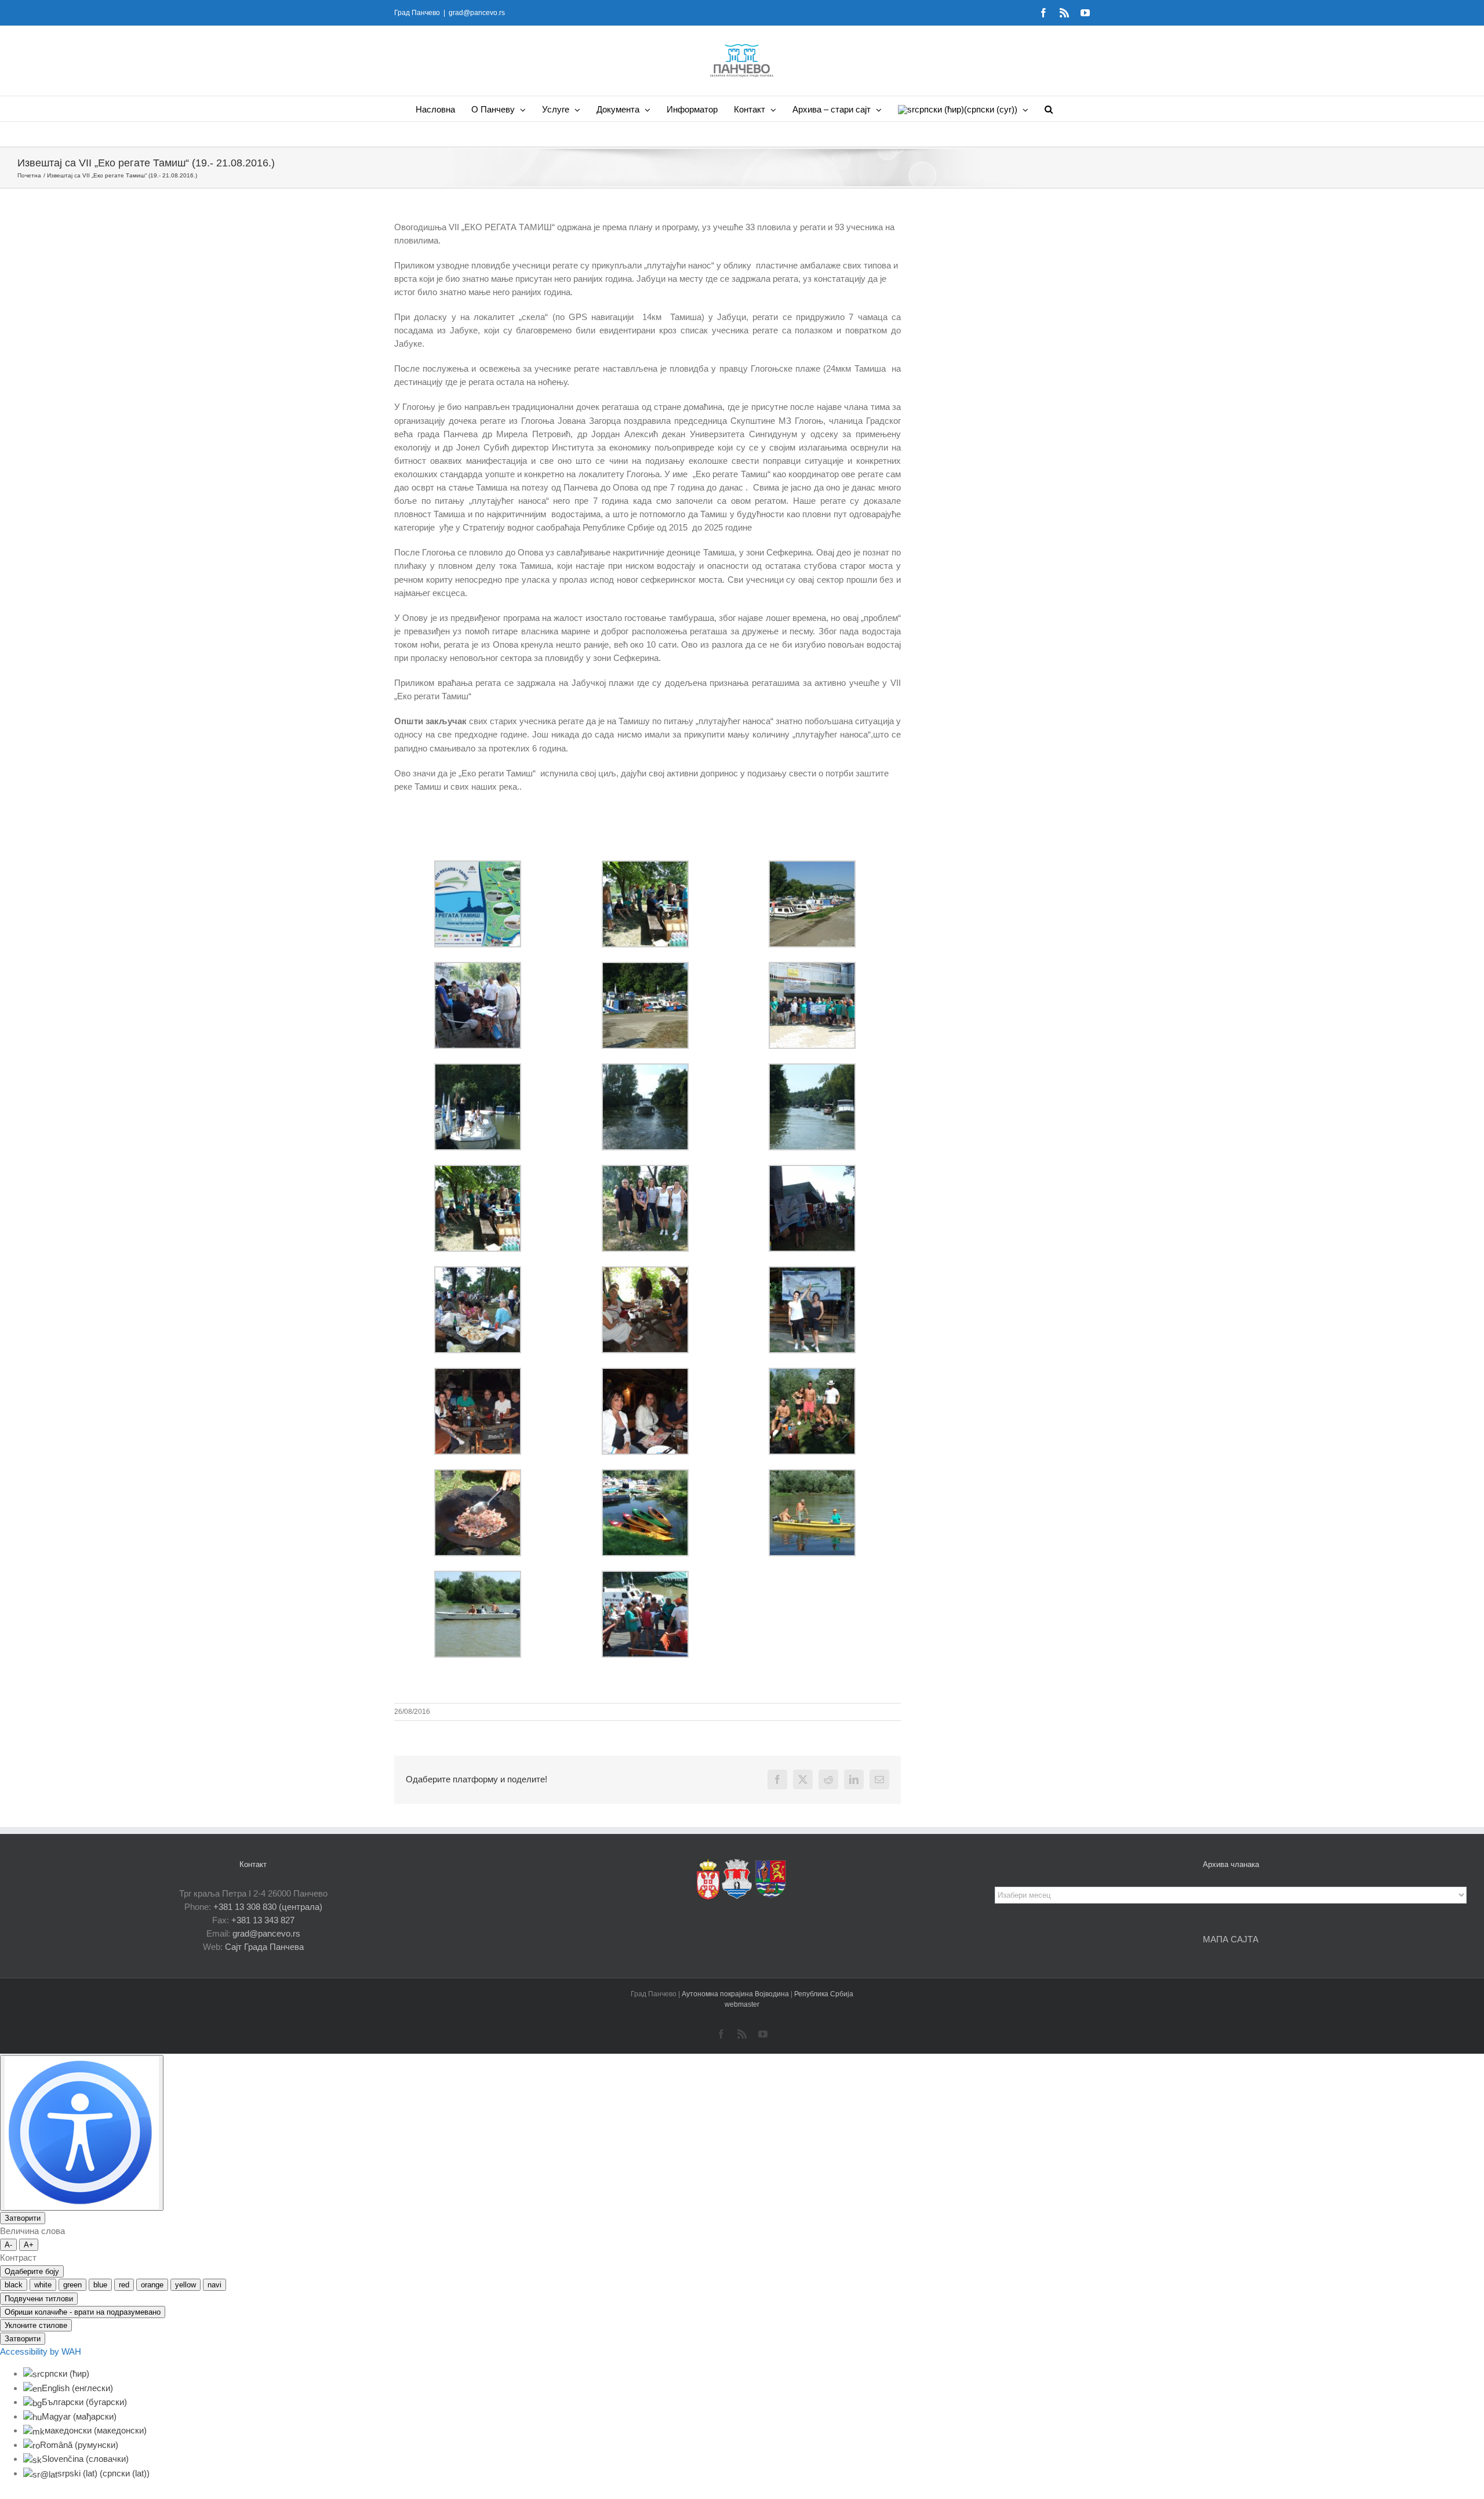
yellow (185, 2285)
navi (214, 2285)
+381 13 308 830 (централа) (268, 1907)
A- (8, 2245)
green (72, 2285)
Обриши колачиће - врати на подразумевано (83, 2312)
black (14, 2285)
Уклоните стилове (36, 2325)
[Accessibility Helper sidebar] (82, 2133)
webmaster (742, 2004)
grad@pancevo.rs (477, 13)
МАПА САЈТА (1231, 1939)
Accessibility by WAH (41, 2351)
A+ (29, 2245)
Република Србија (824, 1994)
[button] (1049, 109)
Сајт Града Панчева (264, 1947)
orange (152, 2285)
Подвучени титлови (39, 2299)
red (124, 2285)
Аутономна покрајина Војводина (736, 1994)
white (43, 2285)
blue (100, 2285)
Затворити (23, 2218)
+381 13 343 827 (263, 1920)
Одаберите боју (32, 2271)
